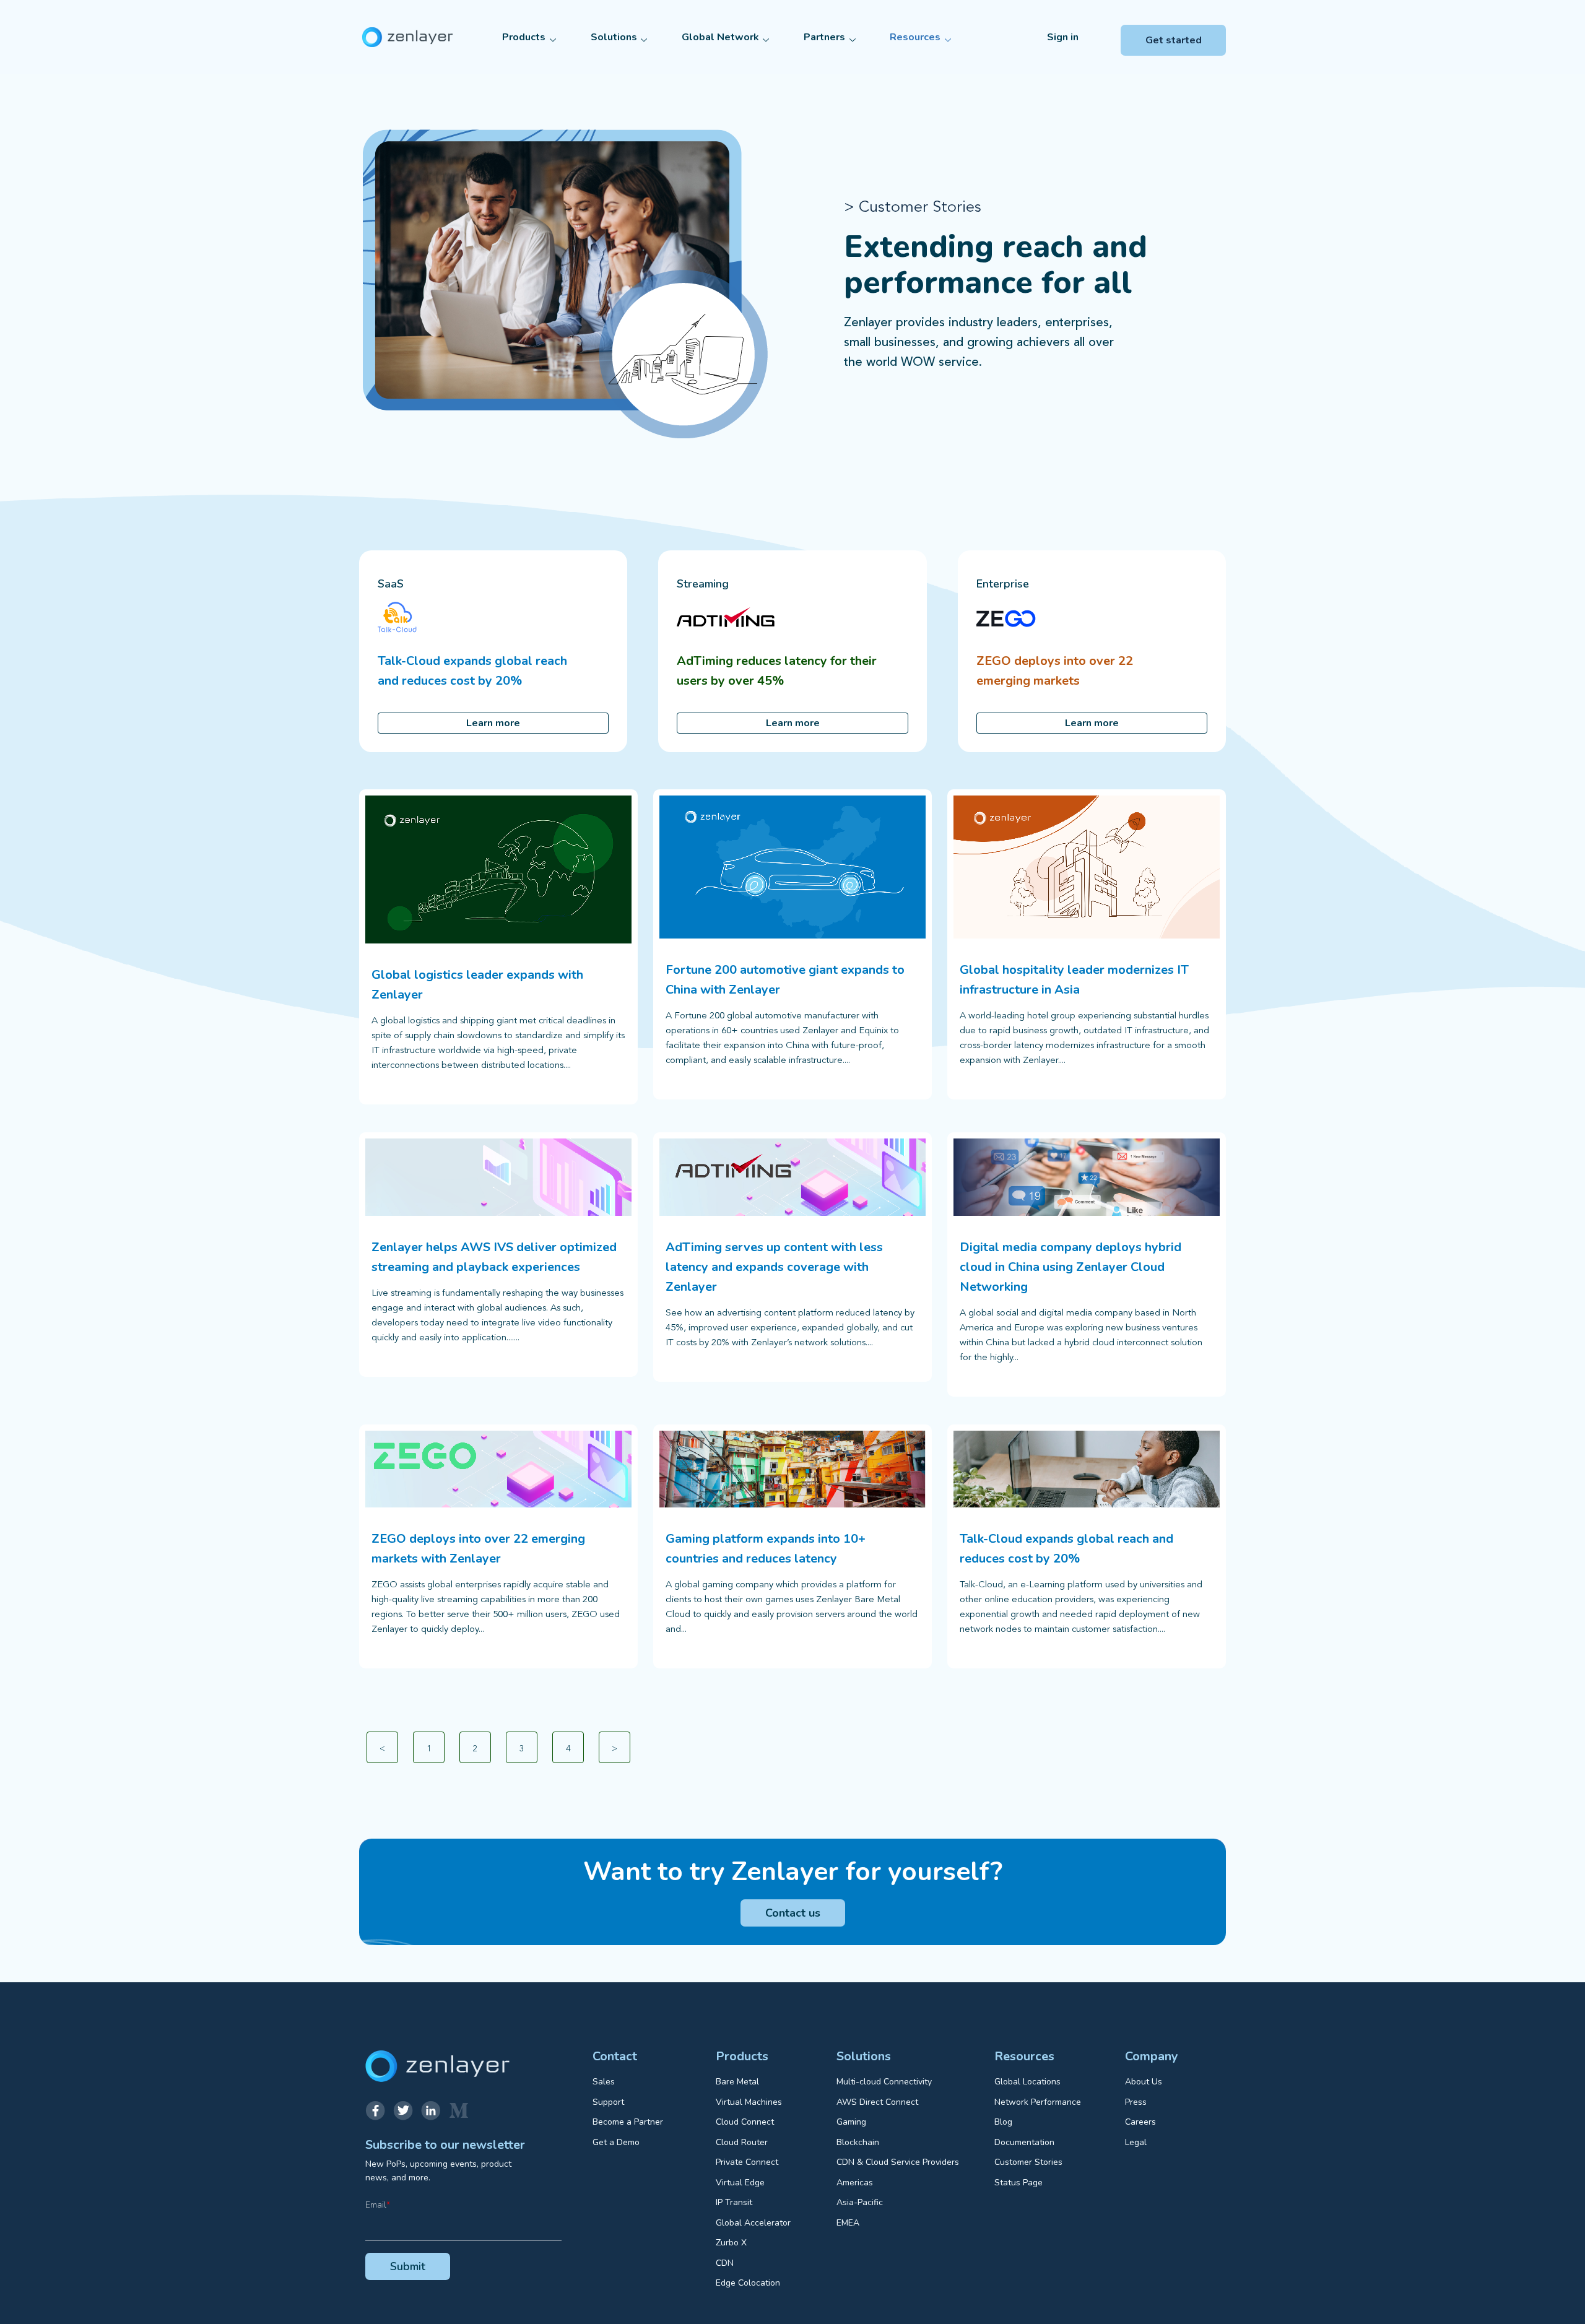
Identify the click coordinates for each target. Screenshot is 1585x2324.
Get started (1174, 40)
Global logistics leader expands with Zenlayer (477, 985)
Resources (915, 37)
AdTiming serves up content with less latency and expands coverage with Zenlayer (774, 1267)
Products (524, 37)
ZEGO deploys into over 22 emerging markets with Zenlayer (478, 1549)
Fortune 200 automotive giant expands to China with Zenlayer (785, 980)
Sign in (1063, 37)
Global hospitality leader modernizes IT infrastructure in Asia (1074, 980)
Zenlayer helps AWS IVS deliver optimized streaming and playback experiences (494, 1257)
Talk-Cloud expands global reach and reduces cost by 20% (1066, 1549)
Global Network (720, 37)
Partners (824, 37)
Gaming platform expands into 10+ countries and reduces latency (766, 1549)
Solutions (614, 37)
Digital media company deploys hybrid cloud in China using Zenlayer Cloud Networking (1070, 1267)
